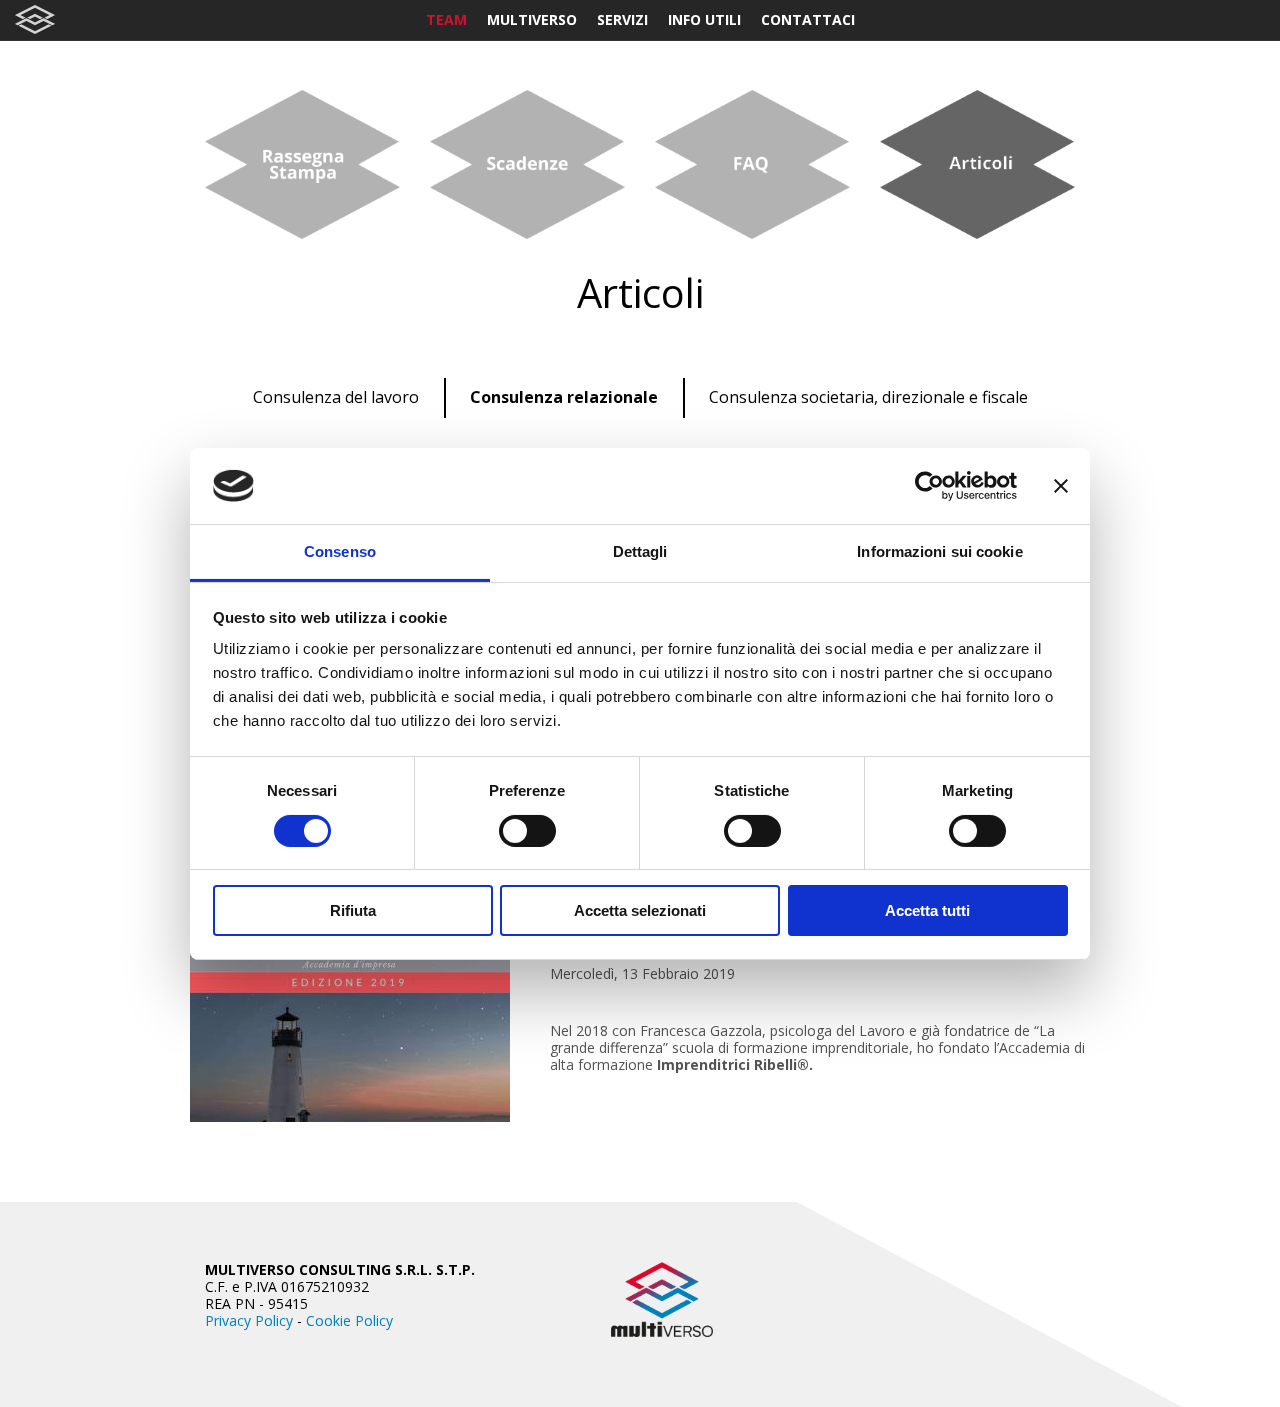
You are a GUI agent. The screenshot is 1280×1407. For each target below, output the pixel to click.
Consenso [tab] (340, 551)
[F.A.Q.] (752, 164)
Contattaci (808, 19)
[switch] (527, 831)
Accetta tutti (927, 910)
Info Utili (704, 19)
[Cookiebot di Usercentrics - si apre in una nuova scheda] (929, 486)
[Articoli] (977, 164)
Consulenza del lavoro (336, 397)
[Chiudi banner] (1061, 486)
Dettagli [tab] (640, 551)
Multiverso (532, 19)
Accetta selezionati (640, 910)
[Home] (35, 19)
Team (446, 19)
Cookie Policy (349, 1320)
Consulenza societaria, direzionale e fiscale (868, 397)
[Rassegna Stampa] (302, 164)
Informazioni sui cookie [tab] (939, 551)
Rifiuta (353, 910)
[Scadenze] (527, 164)
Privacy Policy (249, 1320)
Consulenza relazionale (564, 397)
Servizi (622, 19)
